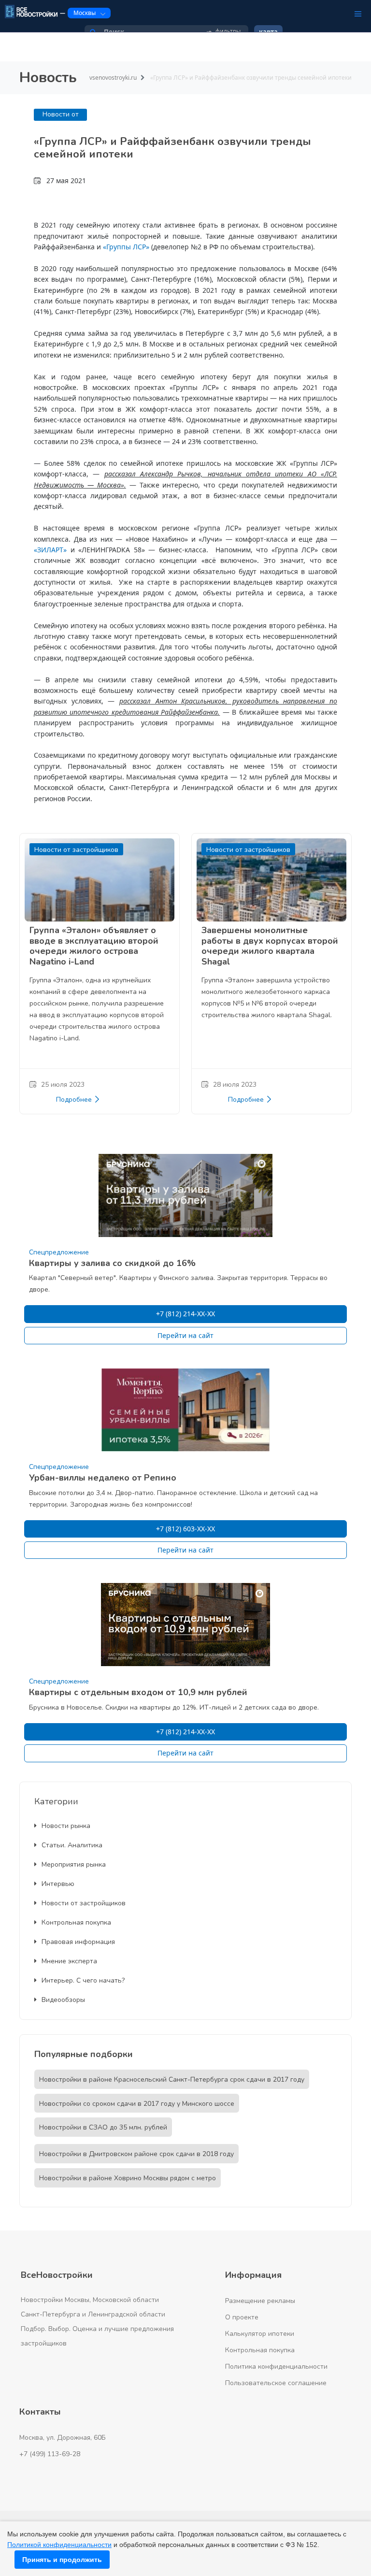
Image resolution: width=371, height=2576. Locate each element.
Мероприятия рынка (74, 1864)
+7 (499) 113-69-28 (50, 2454)
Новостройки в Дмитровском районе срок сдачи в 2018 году (136, 2154)
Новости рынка (66, 1826)
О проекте (242, 2317)
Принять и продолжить (62, 2560)
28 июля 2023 (235, 1085)
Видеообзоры (63, 2000)
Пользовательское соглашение (276, 2383)
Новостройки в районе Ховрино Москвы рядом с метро (128, 2178)
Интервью (58, 1884)
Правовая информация (78, 1942)
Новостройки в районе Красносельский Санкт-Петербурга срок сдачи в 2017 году (172, 2080)
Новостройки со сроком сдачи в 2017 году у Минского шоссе (137, 2104)
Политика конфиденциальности (276, 2367)
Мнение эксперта (69, 1961)
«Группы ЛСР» (126, 247)
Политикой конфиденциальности (59, 2545)
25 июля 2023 (63, 1085)
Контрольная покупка (76, 1922)
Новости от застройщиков (84, 1903)
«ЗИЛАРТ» (50, 550)
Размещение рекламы (260, 2301)
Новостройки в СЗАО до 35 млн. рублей (103, 2127)
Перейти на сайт (185, 1335)
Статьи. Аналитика (72, 1845)
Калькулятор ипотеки (260, 2334)
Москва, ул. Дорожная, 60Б (63, 2438)
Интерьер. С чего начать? (83, 1980)
